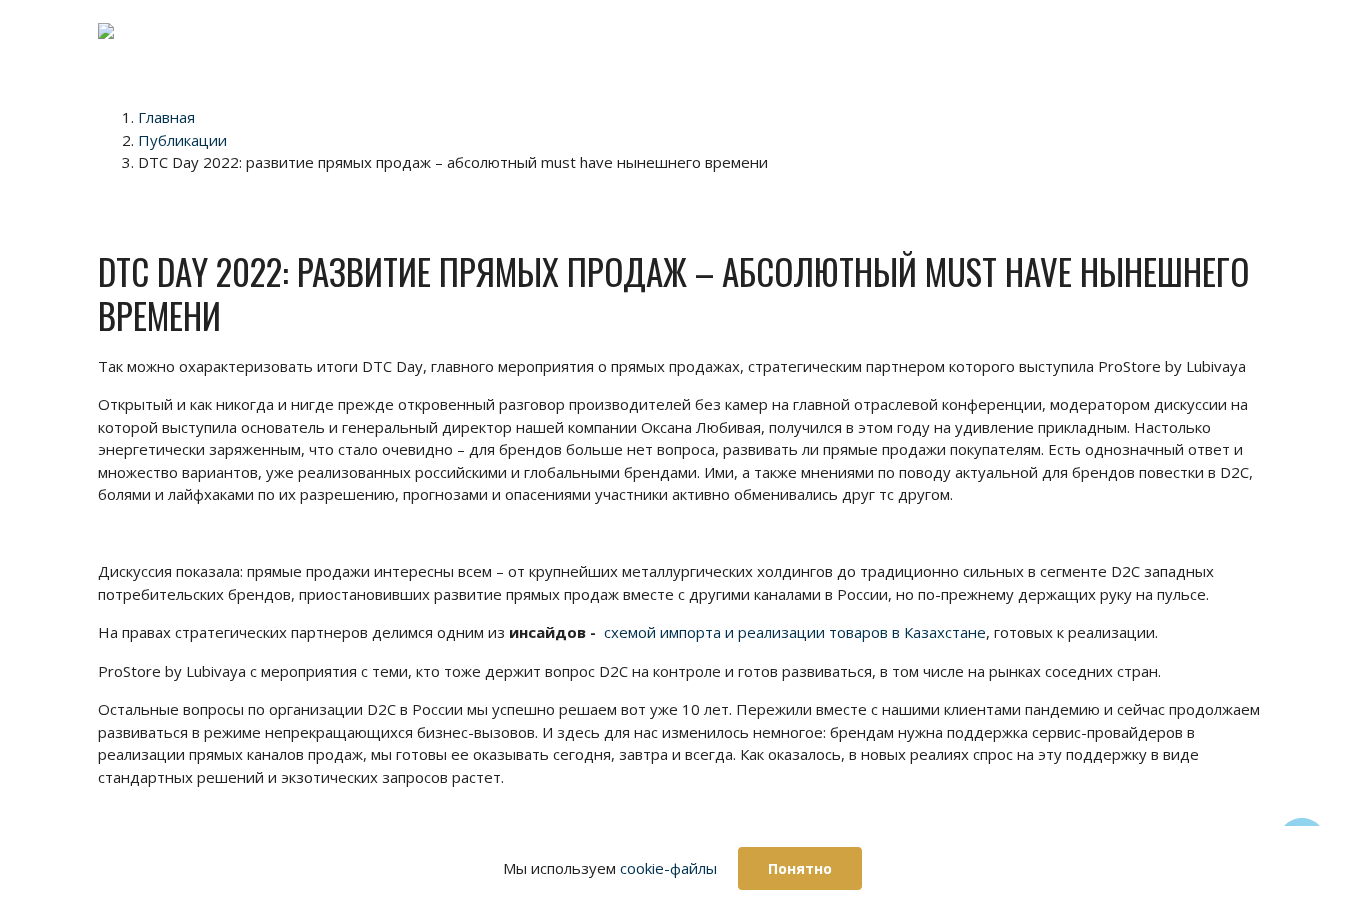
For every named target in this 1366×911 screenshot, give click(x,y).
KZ (1231, 154)
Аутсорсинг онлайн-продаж (434, 43)
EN (948, 32)
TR (1231, 94)
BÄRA (873, 32)
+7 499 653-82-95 (1061, 32)
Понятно (800, 868)
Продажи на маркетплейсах (582, 43)
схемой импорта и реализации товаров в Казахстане (795, 632)
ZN (1231, 124)
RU (1231, 184)
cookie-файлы (668, 868)
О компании (774, 43)
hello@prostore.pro (1085, 54)
